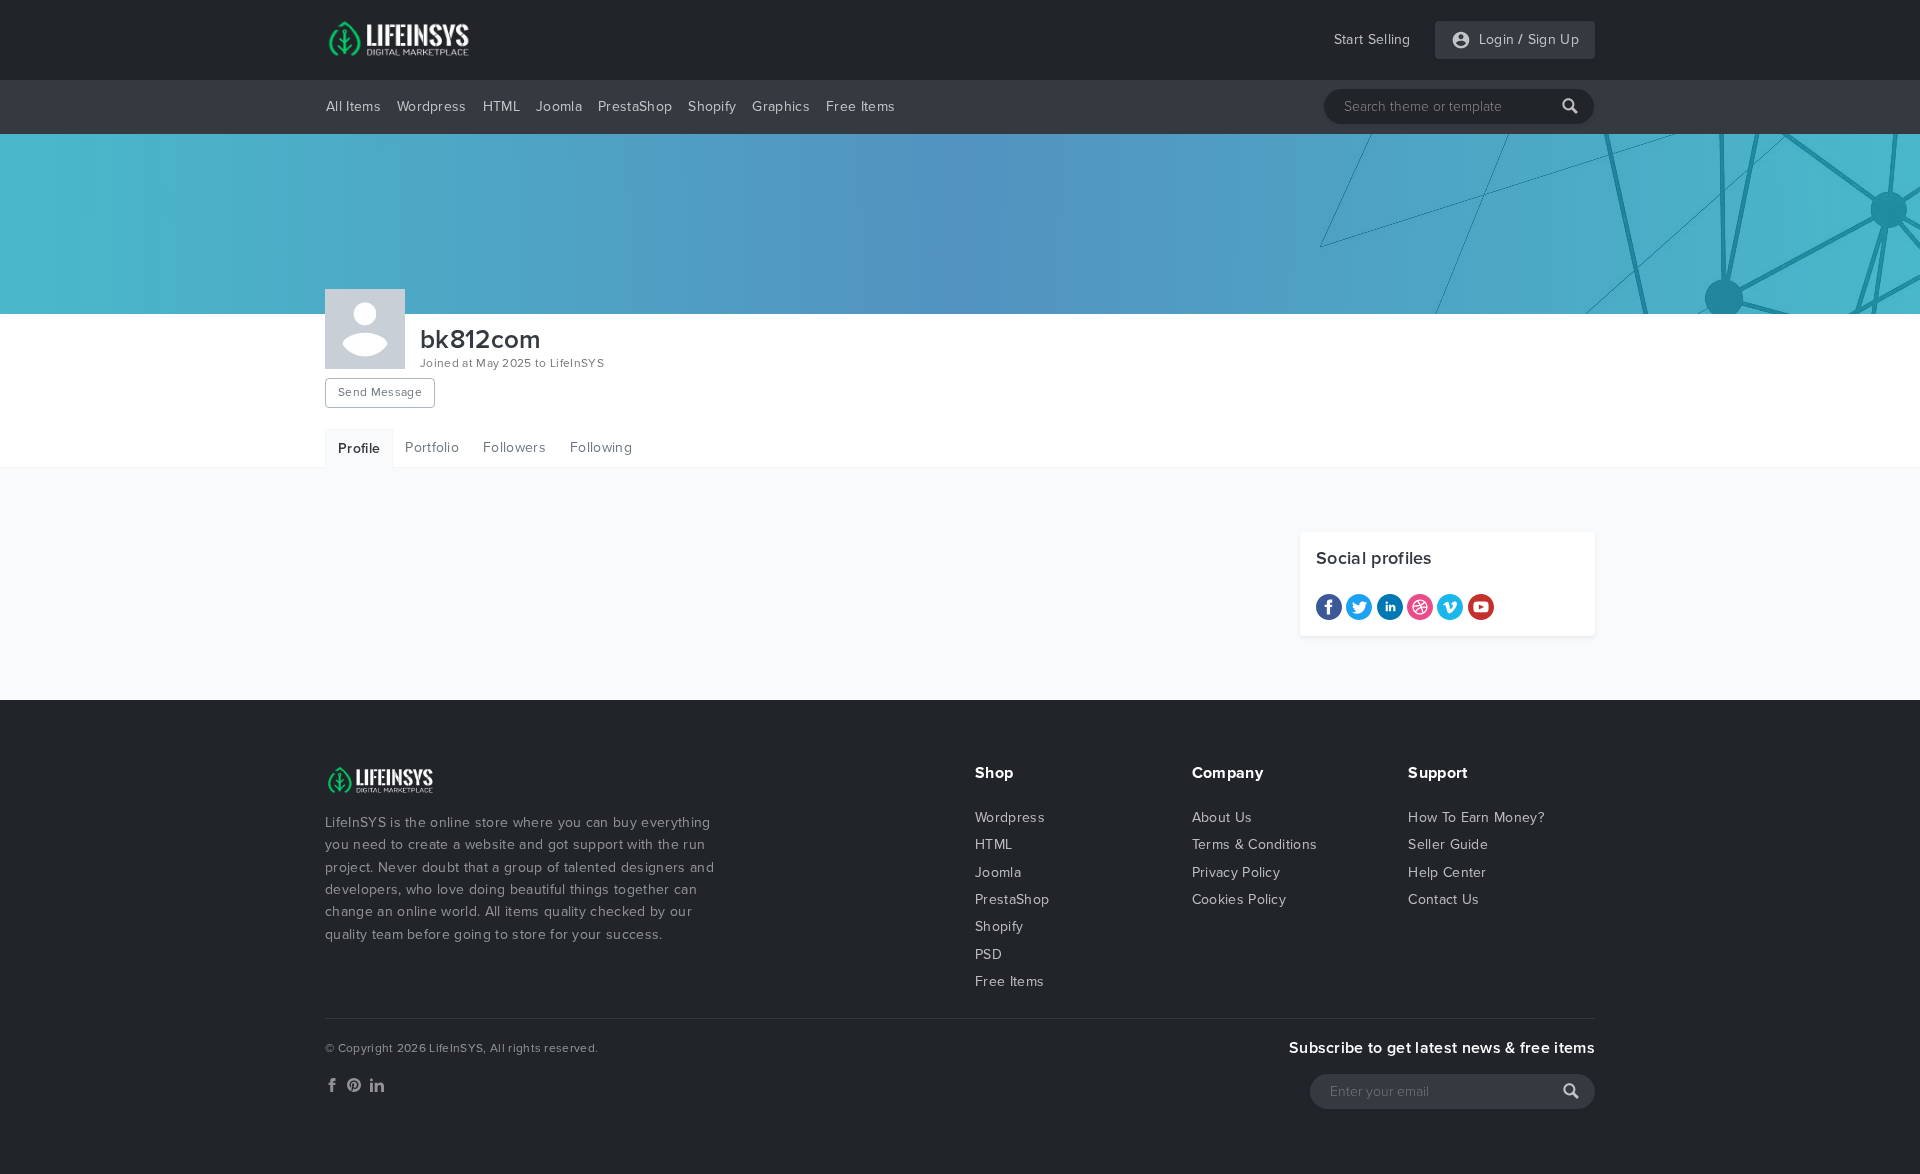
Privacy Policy (1236, 872)
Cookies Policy (1239, 899)
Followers (514, 447)
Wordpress (432, 106)
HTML (501, 106)
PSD (988, 954)
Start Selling (1372, 39)
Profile (359, 448)
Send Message (380, 392)
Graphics (781, 106)
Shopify (712, 106)
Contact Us (1443, 899)
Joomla (559, 106)
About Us (1222, 817)
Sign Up (1553, 39)
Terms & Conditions (1255, 844)
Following (601, 447)
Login (1497, 39)
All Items (353, 106)
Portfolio (432, 447)
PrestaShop (635, 106)
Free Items (860, 106)
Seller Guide (1448, 844)
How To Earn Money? (1476, 817)
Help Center (1447, 872)
